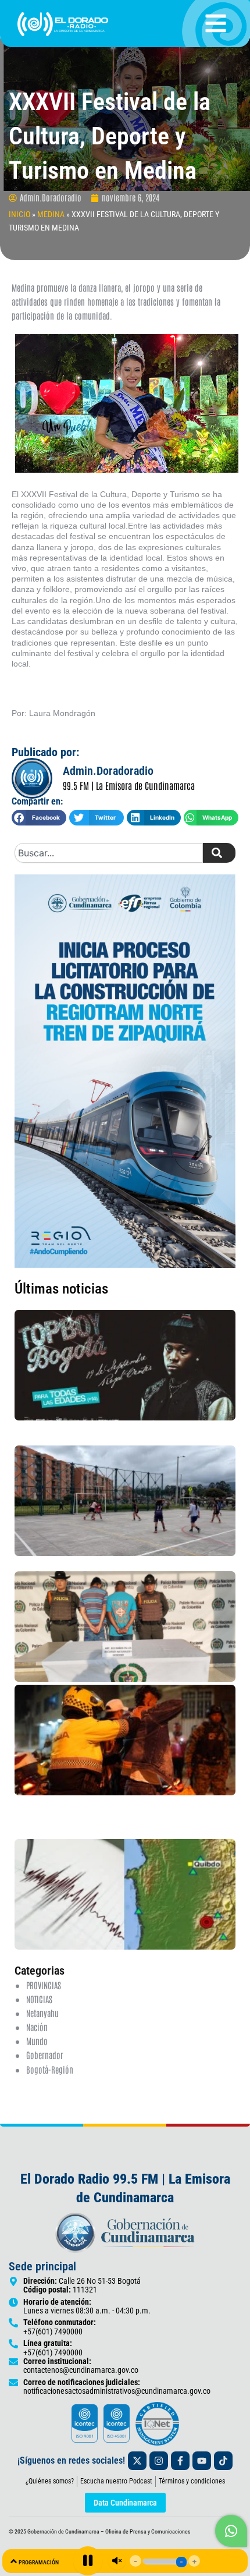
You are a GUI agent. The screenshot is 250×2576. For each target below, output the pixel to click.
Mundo (37, 2041)
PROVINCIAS (44, 1985)
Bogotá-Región (50, 2069)
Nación (37, 2027)
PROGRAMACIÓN (39, 2562)
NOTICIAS (39, 1999)
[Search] (219, 853)
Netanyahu (42, 2013)
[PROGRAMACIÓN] (14, 2561)
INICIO (19, 214)
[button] (39, 818)
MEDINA (51, 214)
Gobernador (45, 2055)
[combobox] (109, 853)
